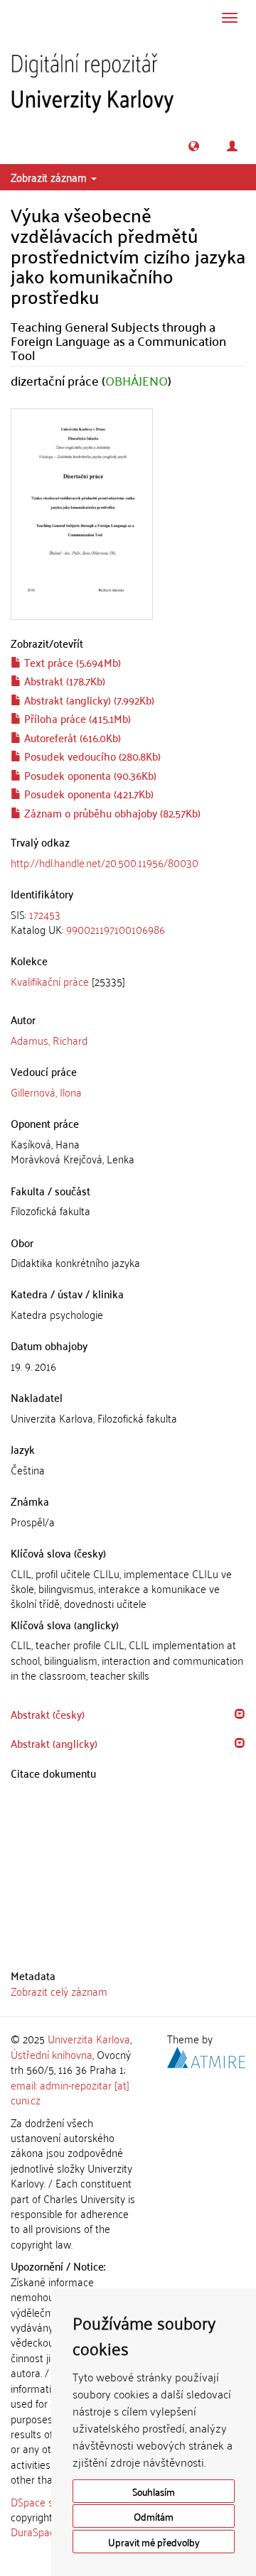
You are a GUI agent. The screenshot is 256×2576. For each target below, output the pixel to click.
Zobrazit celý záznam (59, 1991)
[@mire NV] (206, 2055)
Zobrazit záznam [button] (50, 177)
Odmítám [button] (154, 2516)
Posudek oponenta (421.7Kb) (87, 793)
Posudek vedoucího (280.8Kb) (91, 756)
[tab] (128, 922)
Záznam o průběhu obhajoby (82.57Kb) (111, 813)
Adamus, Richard (49, 1040)
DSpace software (49, 2501)
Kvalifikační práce (50, 981)
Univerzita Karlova (89, 2038)
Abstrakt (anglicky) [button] (54, 1743)
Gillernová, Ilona (46, 1092)
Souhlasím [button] (154, 2491)
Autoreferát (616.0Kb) (71, 737)
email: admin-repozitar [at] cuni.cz (70, 2092)
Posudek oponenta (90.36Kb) (89, 775)
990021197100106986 (116, 929)
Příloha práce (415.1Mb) (76, 718)
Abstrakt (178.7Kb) (63, 680)
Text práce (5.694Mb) (71, 662)
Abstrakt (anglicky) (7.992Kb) (88, 700)
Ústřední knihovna (52, 2054)
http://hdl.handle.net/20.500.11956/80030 (105, 862)
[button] (194, 146)
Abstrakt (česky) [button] (48, 1714)
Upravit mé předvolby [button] (154, 2542)
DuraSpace (36, 2531)
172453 (45, 914)
